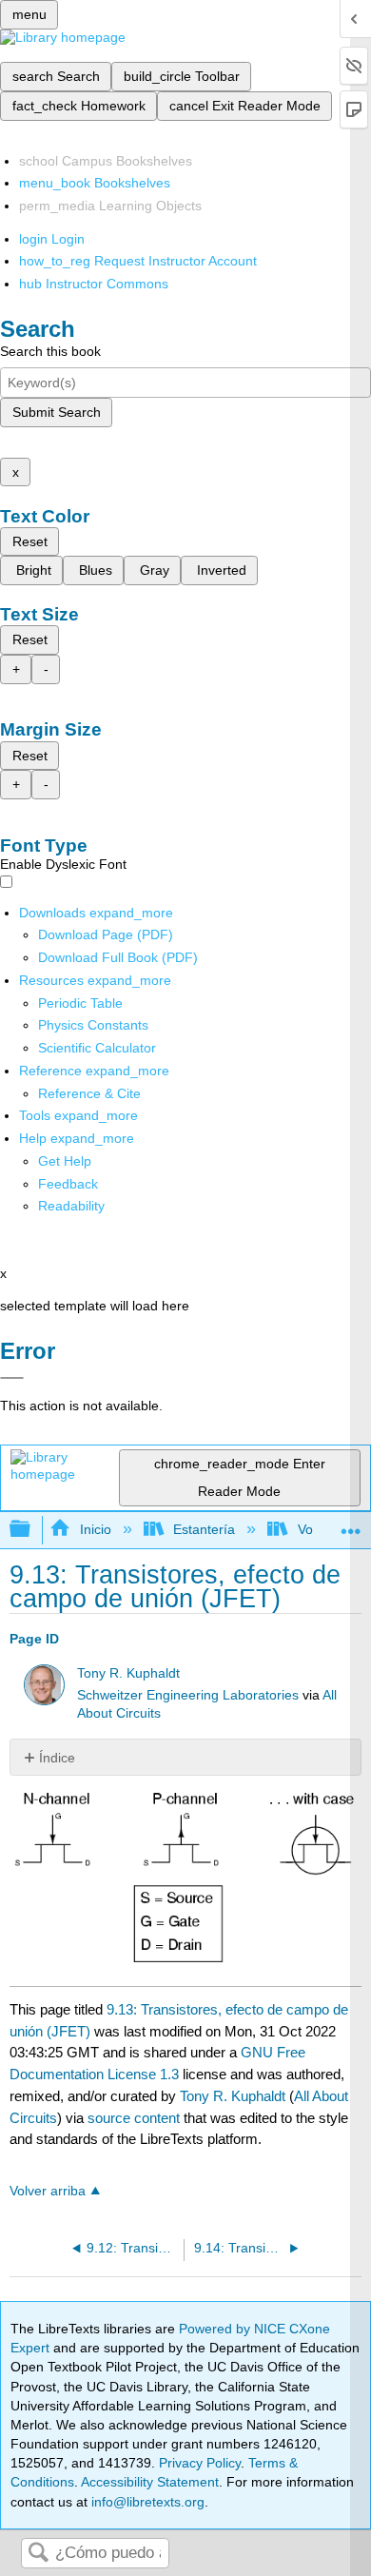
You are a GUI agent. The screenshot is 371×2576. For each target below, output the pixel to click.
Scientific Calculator (97, 1048)
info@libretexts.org (146, 2502)
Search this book (50, 351)
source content (134, 2118)
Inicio (95, 1529)
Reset (30, 541)
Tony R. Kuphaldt (128, 1673)
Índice (57, 1758)
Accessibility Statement (150, 2482)
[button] (68, 1184)
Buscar (38, 2554)
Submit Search (57, 412)
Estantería (204, 1529)
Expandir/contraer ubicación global (351, 1524)
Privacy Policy (200, 2463)
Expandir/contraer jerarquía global (32, 1530)
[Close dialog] (12, 1378)
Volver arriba (48, 2191)
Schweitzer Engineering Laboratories (188, 1695)
